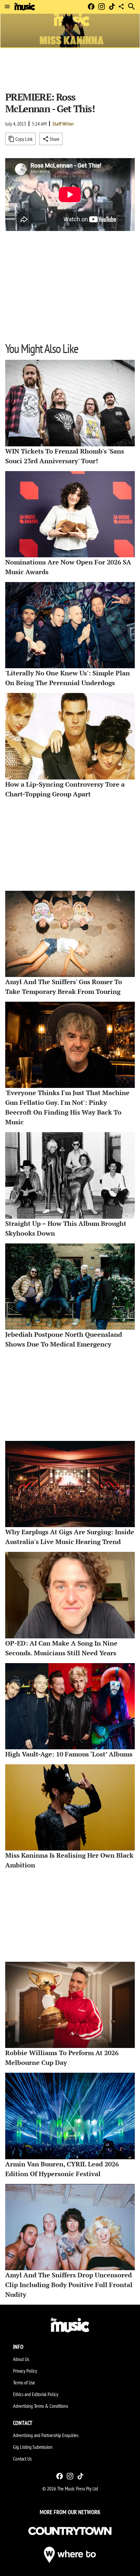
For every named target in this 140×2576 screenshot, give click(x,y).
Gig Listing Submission (33, 2447)
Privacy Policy (25, 2371)
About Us (21, 2359)
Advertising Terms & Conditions (41, 2406)
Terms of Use (24, 2382)
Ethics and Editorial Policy (36, 2394)
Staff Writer (63, 124)
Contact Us (22, 2459)
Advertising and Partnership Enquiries (46, 2435)
